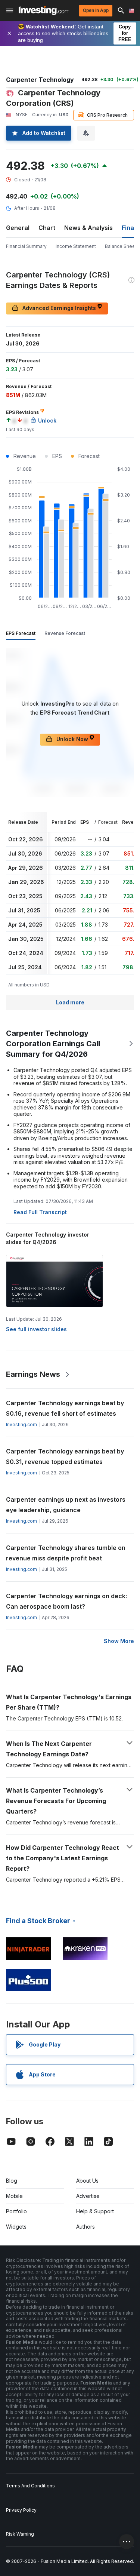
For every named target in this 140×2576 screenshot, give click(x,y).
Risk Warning (20, 2534)
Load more (70, 1002)
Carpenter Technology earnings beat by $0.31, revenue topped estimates (65, 1456)
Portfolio (16, 2211)
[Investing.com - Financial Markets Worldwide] (44, 10)
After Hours (27, 208)
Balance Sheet (121, 246)
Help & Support (95, 2211)
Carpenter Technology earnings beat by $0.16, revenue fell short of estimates (65, 1408)
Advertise (88, 2196)
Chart (47, 228)
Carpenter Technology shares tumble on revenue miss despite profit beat (66, 1553)
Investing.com (21, 1424)
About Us (87, 2181)
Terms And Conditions (30, 2486)
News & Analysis (88, 228)
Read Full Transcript (40, 1212)
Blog (12, 2181)
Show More (119, 1641)
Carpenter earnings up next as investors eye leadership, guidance (66, 1505)
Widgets (16, 2227)
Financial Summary (26, 246)
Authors (85, 2227)
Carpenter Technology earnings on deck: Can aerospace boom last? (66, 1601)
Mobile (14, 2196)
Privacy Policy (21, 2510)
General (18, 228)
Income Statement (76, 246)
